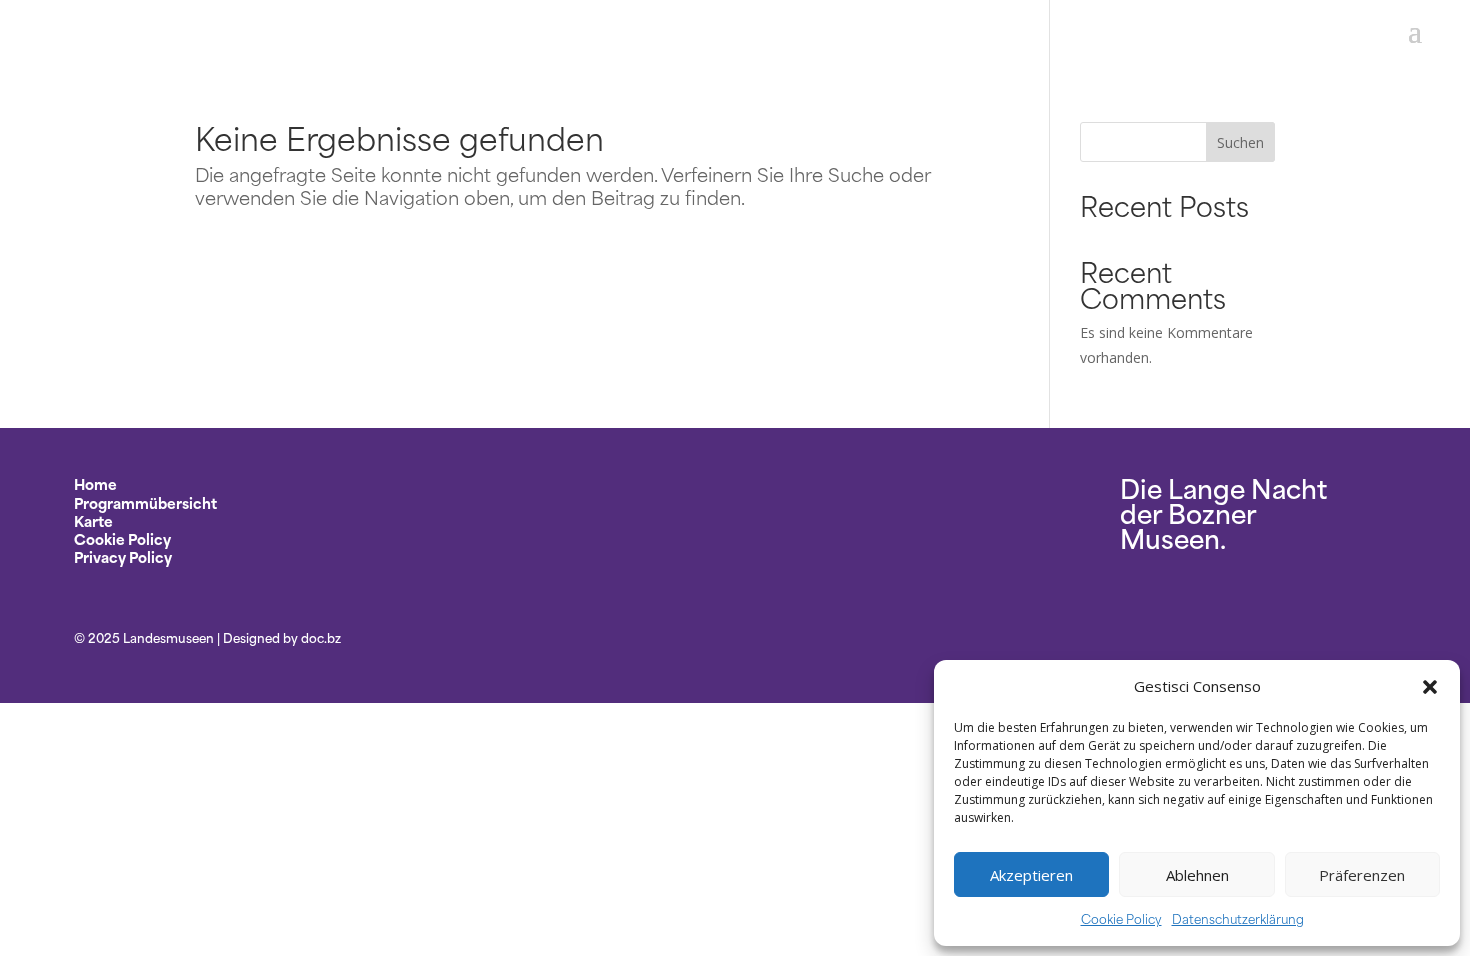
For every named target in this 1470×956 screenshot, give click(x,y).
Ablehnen (1197, 875)
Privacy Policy (123, 556)
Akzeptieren (1031, 875)
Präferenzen (1362, 875)
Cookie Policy (1121, 918)
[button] (1430, 687)
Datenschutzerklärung (1238, 918)
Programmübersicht (145, 502)
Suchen (1240, 142)
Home (95, 483)
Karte (93, 520)
